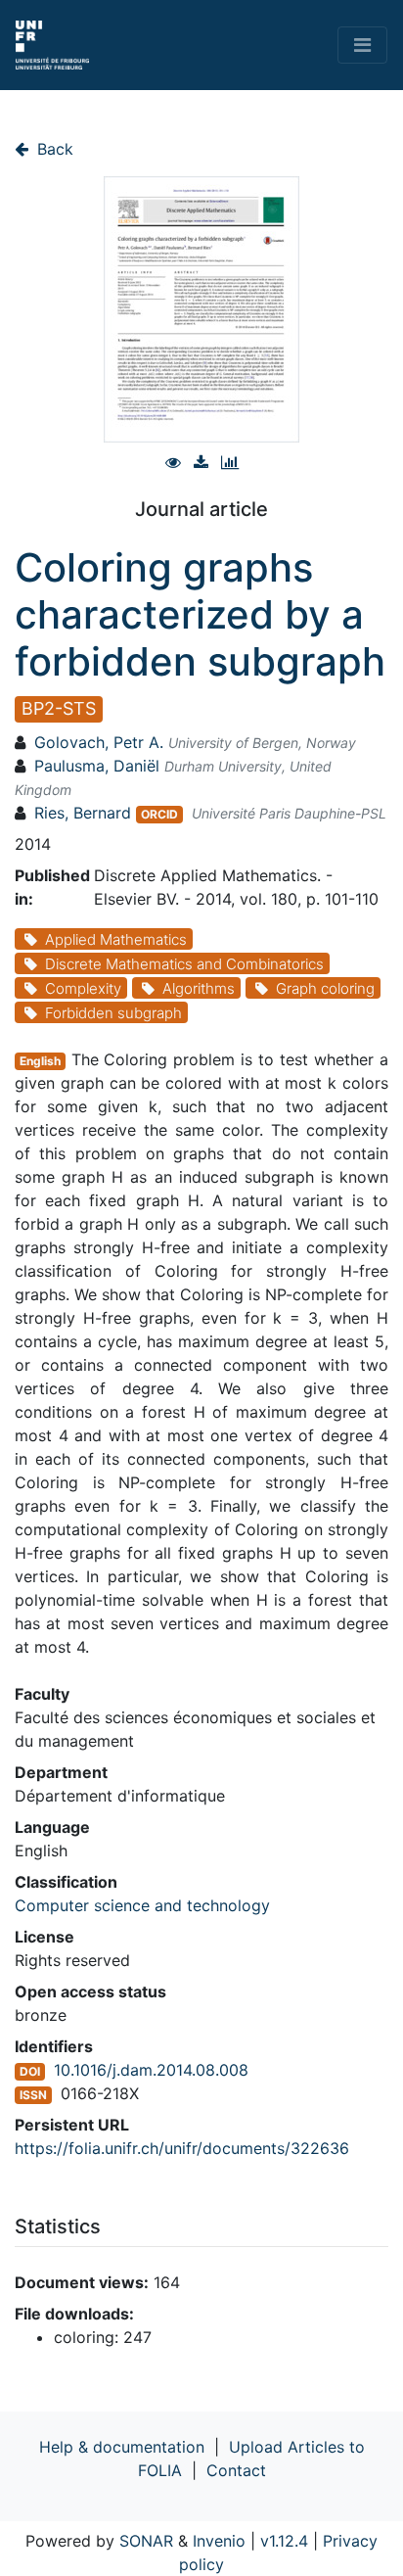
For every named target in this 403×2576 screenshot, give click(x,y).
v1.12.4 (284, 2541)
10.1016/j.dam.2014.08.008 (151, 2070)
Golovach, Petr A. (99, 742)
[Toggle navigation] (362, 45)
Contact (236, 2470)
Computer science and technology (142, 1905)
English (40, 1061)
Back (53, 149)
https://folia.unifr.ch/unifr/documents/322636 (182, 2148)
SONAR (146, 2541)
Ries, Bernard (83, 813)
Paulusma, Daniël (97, 766)
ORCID (159, 814)
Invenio (219, 2541)
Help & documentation (122, 2447)
